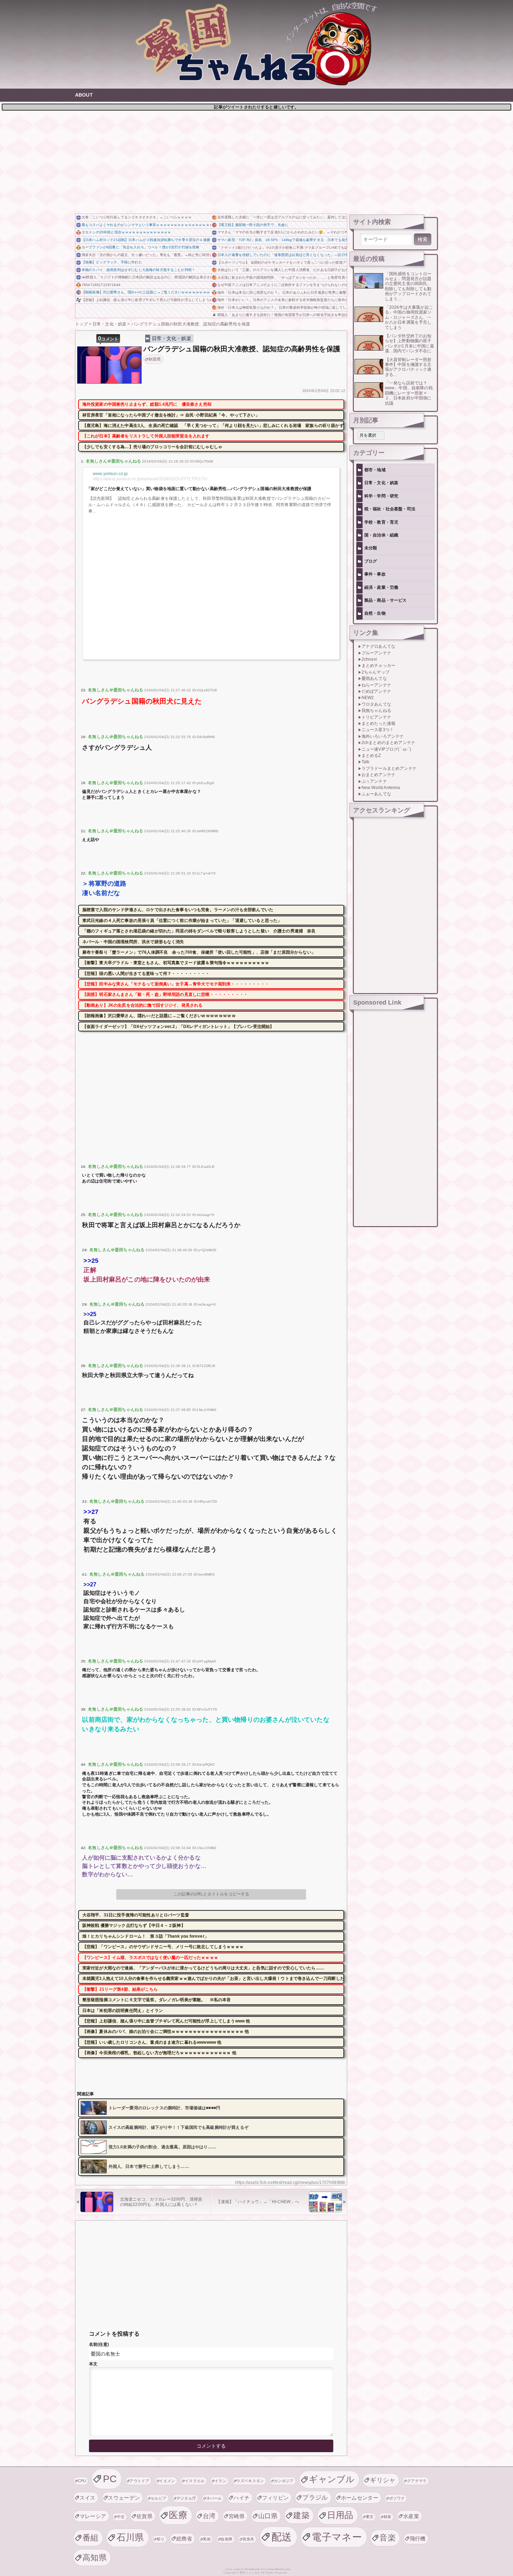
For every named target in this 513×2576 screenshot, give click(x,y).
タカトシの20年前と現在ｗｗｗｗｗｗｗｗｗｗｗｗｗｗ (126, 232)
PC (110, 2479)
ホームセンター (360, 2498)
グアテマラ (417, 2481)
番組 (91, 2538)
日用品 (340, 2515)
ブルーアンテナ (376, 653)
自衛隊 (226, 2539)
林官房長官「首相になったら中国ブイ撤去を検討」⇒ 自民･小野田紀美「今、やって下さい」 (171, 415)
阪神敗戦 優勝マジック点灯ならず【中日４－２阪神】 (134, 1925)
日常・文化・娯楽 (172, 338)
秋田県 (155, 359)
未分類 (371, 548)
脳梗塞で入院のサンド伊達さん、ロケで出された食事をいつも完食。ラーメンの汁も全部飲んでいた (178, 910)
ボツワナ (397, 2498)
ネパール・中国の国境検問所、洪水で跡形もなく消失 (133, 942)
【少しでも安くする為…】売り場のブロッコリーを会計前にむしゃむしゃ (152, 447)
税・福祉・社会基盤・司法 (390, 509)
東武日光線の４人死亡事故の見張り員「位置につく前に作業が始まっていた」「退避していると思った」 (182, 921)
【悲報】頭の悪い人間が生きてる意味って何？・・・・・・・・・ (146, 974)
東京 (370, 2517)
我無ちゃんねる (376, 711)
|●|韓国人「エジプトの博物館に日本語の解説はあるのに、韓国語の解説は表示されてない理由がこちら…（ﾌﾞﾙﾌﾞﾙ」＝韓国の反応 (146, 277)
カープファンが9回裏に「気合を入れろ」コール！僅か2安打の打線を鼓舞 (140, 247)
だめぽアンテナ (376, 691)
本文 (93, 2364)
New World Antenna (381, 788)
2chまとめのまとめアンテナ (388, 743)
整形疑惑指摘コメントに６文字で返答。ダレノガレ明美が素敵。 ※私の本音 (157, 2000)
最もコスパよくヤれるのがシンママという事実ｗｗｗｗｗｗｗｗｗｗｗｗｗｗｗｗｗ (146, 225)
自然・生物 (375, 613)
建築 (301, 2515)
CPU (82, 2481)
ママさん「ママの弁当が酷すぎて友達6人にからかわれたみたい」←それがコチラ (282, 232)
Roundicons (252, 2569)
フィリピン (276, 2498)
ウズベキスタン (250, 2481)
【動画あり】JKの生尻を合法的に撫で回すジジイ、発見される (143, 1005)
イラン (221, 2481)
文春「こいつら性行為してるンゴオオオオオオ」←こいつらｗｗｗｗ (137, 217)
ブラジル (315, 2497)
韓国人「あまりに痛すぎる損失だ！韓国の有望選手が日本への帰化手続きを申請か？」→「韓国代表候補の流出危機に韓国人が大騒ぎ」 (282, 315)
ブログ (371, 561)
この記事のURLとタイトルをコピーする (211, 1894)
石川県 (130, 2537)
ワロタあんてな (376, 704)
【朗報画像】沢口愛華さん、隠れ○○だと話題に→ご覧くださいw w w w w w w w (146, 292)
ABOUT (84, 95)
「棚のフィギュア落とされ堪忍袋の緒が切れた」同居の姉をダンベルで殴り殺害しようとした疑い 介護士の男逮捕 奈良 (199, 931)
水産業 (411, 2516)
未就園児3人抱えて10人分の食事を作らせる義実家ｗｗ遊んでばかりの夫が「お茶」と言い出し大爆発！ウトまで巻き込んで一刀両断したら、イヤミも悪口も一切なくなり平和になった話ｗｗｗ (213, 1978)
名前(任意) (99, 2344)
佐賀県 (144, 2516)
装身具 (248, 2539)
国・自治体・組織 (381, 535)
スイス (88, 2498)
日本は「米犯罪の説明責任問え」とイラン (123, 2011)
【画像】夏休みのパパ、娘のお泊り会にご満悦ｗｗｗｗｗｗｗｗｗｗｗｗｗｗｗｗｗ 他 (166, 2031)
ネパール (214, 2498)
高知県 (95, 2558)
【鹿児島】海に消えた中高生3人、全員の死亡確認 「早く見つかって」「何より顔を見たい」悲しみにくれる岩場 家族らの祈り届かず (213, 426)
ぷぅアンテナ (374, 781)
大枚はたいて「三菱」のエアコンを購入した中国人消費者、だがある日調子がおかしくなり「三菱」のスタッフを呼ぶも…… (282, 270)
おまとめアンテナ (378, 775)
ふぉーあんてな (376, 794)
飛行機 (418, 2539)
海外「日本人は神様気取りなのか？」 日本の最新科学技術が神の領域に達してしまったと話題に (282, 307)
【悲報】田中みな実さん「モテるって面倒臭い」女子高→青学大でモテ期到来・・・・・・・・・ (176, 984)
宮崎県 (237, 2516)
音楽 (388, 2538)
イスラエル (195, 2481)
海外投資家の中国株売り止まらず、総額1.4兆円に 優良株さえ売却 (147, 404)
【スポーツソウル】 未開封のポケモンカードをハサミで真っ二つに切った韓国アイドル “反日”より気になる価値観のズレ (282, 262)
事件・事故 (375, 574)
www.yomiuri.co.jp (110, 474)
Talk (366, 762)
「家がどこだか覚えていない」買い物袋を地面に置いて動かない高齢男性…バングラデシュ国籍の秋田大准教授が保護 (199, 489)
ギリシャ (383, 2480)
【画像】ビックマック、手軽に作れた (112, 262)
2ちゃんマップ (376, 672)
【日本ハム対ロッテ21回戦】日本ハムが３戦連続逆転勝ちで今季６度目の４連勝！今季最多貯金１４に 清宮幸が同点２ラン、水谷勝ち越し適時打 (146, 240)
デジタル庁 (187, 2498)
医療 (178, 2515)
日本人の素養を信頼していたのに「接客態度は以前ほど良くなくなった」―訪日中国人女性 (282, 255)
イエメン (167, 2481)
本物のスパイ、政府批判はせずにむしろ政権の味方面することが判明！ (138, 270)
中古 (121, 2517)
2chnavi (369, 659)
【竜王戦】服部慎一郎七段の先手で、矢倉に (253, 225)
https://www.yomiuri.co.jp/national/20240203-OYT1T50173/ (150, 479)
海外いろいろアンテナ (383, 736)
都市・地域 (375, 470)
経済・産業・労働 (381, 587)
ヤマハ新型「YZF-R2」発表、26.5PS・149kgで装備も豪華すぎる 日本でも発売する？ (282, 240)
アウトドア (139, 2481)
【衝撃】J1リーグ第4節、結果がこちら (120, 1989)
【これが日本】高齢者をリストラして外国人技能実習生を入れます (146, 436)
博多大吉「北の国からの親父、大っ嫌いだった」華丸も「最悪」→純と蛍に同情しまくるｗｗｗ (146, 255)
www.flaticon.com (279, 2569)
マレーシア (93, 2516)
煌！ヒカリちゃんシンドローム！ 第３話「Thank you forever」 (146, 1936)
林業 (388, 2517)
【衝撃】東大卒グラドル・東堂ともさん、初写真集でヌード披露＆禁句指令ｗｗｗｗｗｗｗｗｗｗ (176, 963)
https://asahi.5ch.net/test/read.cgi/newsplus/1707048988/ (290, 2183)
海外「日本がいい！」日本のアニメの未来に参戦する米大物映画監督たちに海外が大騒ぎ (282, 300)
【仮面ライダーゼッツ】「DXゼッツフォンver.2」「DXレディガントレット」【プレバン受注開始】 (178, 1027)
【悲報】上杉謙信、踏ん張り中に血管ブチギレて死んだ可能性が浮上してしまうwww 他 (146, 300)
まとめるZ (371, 756)
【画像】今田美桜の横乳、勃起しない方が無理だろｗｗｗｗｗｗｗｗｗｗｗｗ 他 (159, 2053)
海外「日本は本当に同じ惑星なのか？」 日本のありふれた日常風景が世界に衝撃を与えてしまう (282, 292)
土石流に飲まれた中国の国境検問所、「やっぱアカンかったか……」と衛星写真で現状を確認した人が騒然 (282, 277)
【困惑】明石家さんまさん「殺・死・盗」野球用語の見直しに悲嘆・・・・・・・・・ (165, 994)
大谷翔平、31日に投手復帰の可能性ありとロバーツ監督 (136, 1915)
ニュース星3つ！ (378, 730)
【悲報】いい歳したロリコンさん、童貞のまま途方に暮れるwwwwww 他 (152, 2042)
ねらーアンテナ (376, 685)
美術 (207, 2539)
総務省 (184, 2539)
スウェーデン (124, 2498)
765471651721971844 (101, 285)
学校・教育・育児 (381, 522)
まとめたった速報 (378, 723)
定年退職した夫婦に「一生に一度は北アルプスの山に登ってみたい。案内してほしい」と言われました (282, 217)
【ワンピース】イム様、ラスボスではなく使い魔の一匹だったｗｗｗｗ (150, 1958)
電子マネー (337, 2537)
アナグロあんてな (378, 646)
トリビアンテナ (376, 717)
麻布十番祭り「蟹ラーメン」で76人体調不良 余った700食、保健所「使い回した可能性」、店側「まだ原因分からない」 (199, 952)
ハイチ (241, 2498)
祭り (161, 2539)
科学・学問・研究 (381, 496)
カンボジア (284, 2481)
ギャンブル (332, 2479)
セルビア (159, 2498)
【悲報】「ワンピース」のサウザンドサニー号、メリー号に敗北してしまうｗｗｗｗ (163, 1947)
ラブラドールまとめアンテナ (389, 768)
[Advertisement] (256, 161)
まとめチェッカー (378, 666)
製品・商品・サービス (386, 600)
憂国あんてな (374, 678)
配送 (282, 2537)
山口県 (268, 2516)
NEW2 (368, 698)
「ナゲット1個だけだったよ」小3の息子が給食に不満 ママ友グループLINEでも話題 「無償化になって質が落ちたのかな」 (282, 247)
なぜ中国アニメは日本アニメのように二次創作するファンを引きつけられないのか (282, 285)
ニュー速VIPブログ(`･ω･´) (386, 749)
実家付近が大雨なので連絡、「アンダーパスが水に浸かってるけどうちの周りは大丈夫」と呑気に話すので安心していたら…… (203, 1968)
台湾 (209, 2516)
